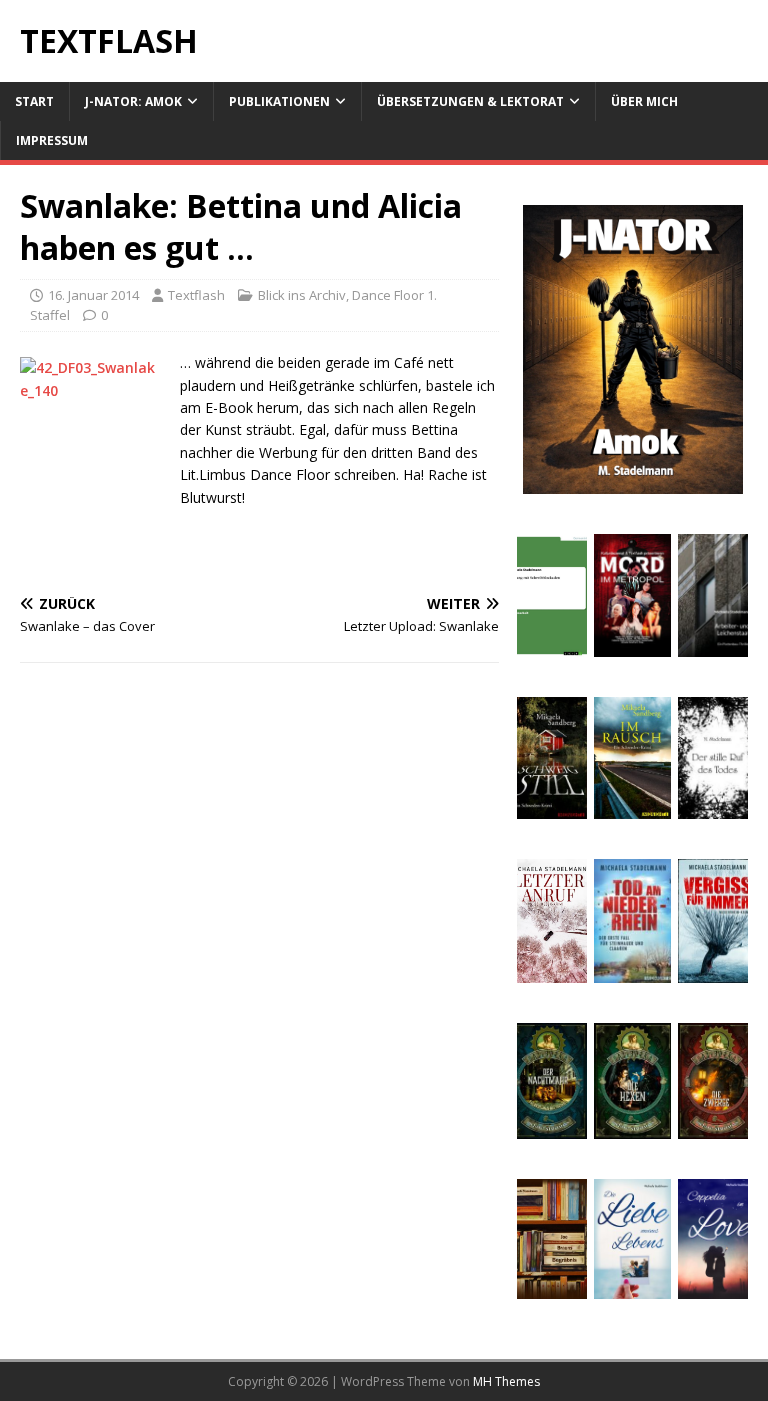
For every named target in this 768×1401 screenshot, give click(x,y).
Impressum (52, 140)
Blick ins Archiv (302, 295)
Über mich (644, 101)
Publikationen (279, 101)
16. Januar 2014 (93, 295)
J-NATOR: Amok (133, 101)
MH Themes (506, 1381)
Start (34, 101)
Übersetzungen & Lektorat (470, 101)
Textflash (196, 295)
